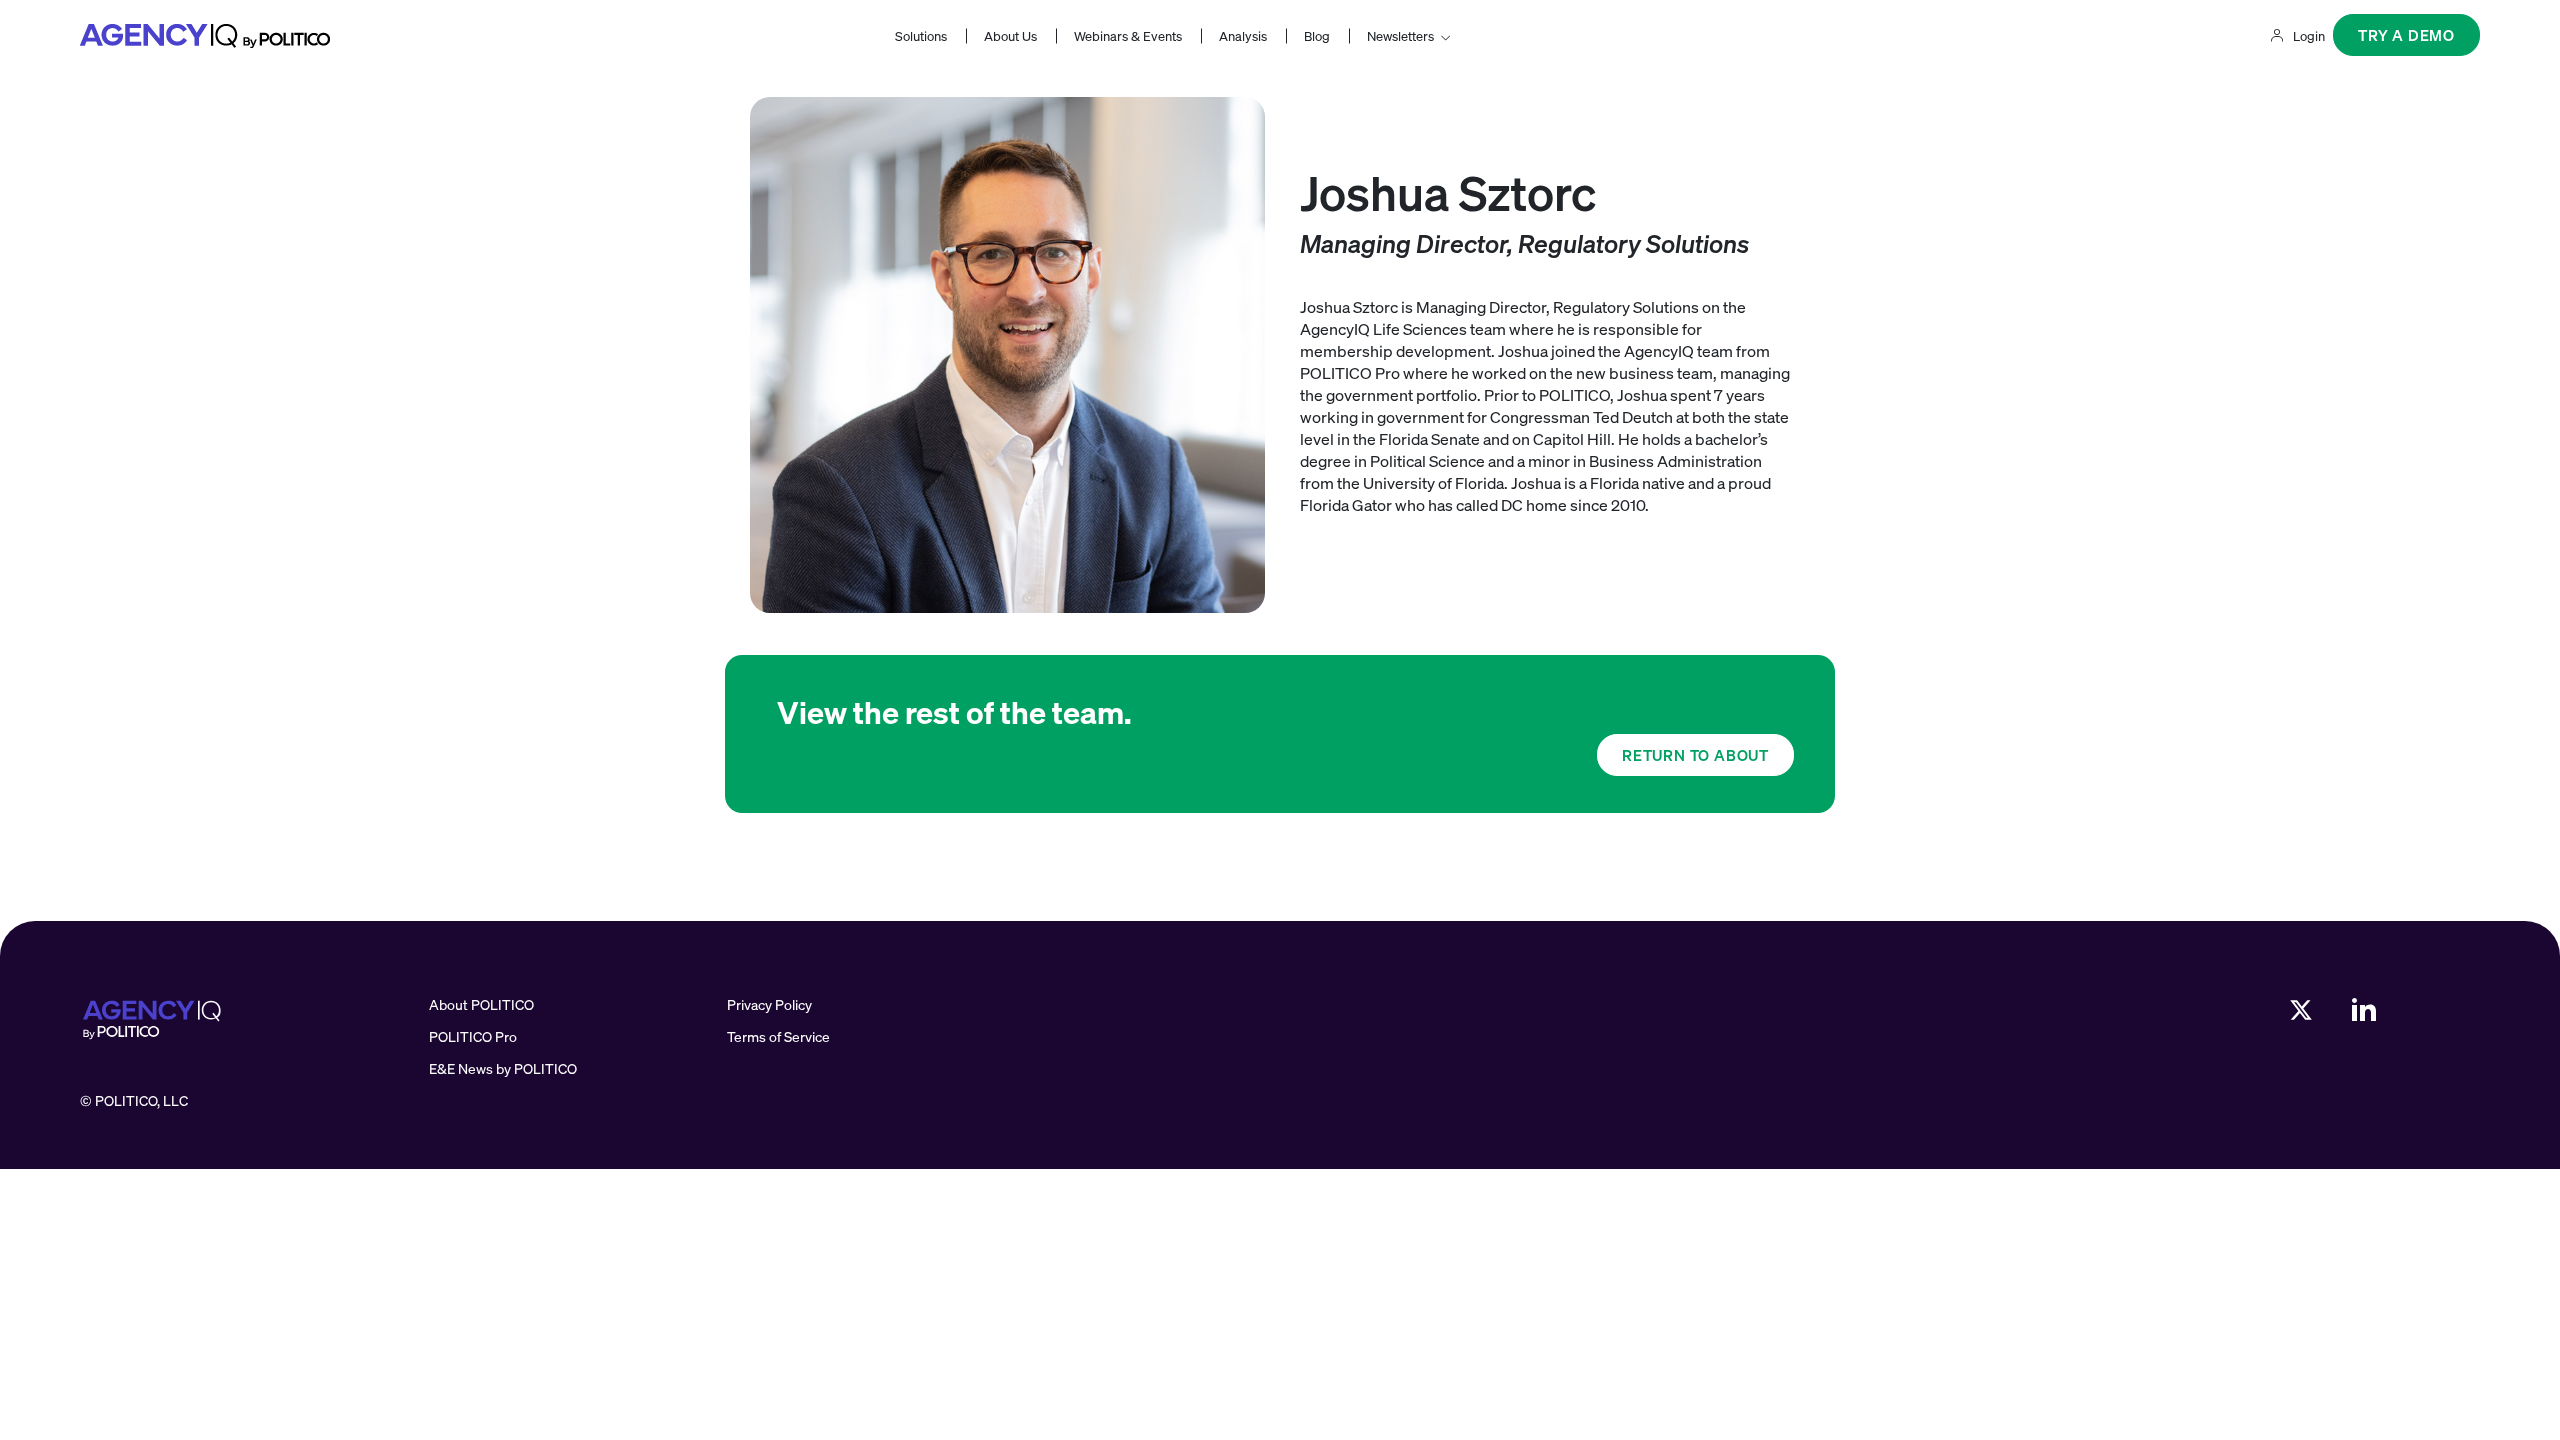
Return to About (1695, 755)
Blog (1317, 36)
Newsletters (1400, 36)
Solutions (921, 36)
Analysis (1243, 36)
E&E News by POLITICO (503, 1068)
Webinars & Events (1128, 36)
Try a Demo (2406, 35)
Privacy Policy (769, 1004)
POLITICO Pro (473, 1036)
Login (2309, 36)
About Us (1010, 36)
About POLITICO (481, 1004)
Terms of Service (778, 1036)
